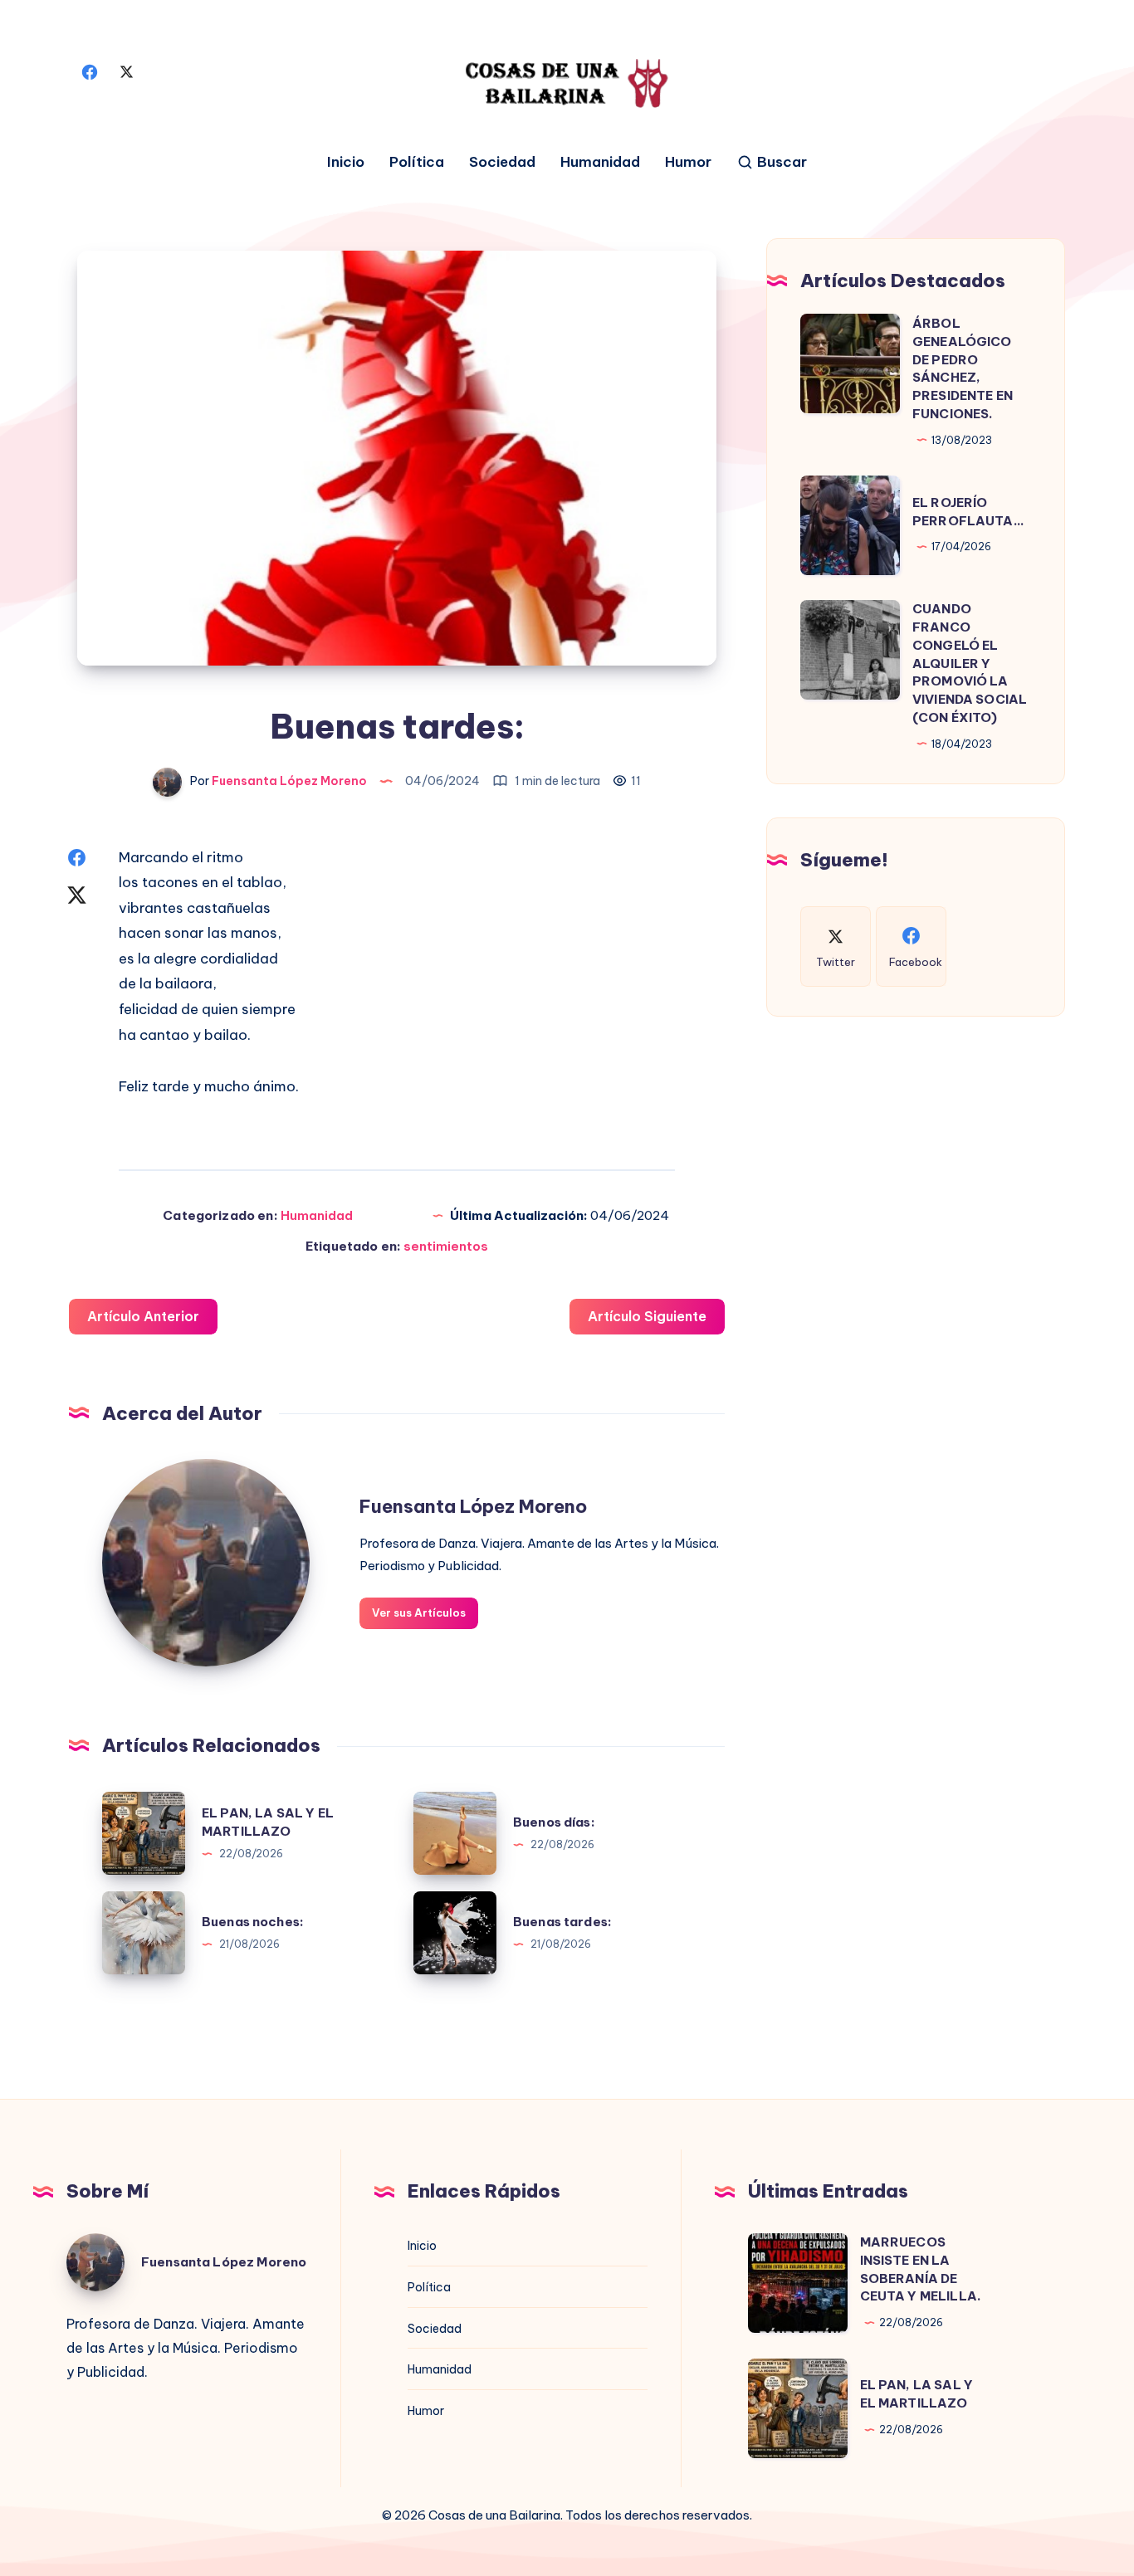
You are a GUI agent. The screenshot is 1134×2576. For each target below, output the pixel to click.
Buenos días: (554, 1822)
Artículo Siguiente (647, 1316)
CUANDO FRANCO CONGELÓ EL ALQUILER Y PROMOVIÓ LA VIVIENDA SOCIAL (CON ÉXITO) (970, 663)
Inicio (346, 162)
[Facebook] (90, 71)
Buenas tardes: (562, 1922)
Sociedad (502, 162)
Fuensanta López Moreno (473, 1506)
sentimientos (446, 1246)
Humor (688, 162)
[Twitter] (126, 71)
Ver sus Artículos (419, 1612)
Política (417, 162)
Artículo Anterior (143, 1316)
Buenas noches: (253, 1922)
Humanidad (600, 162)
